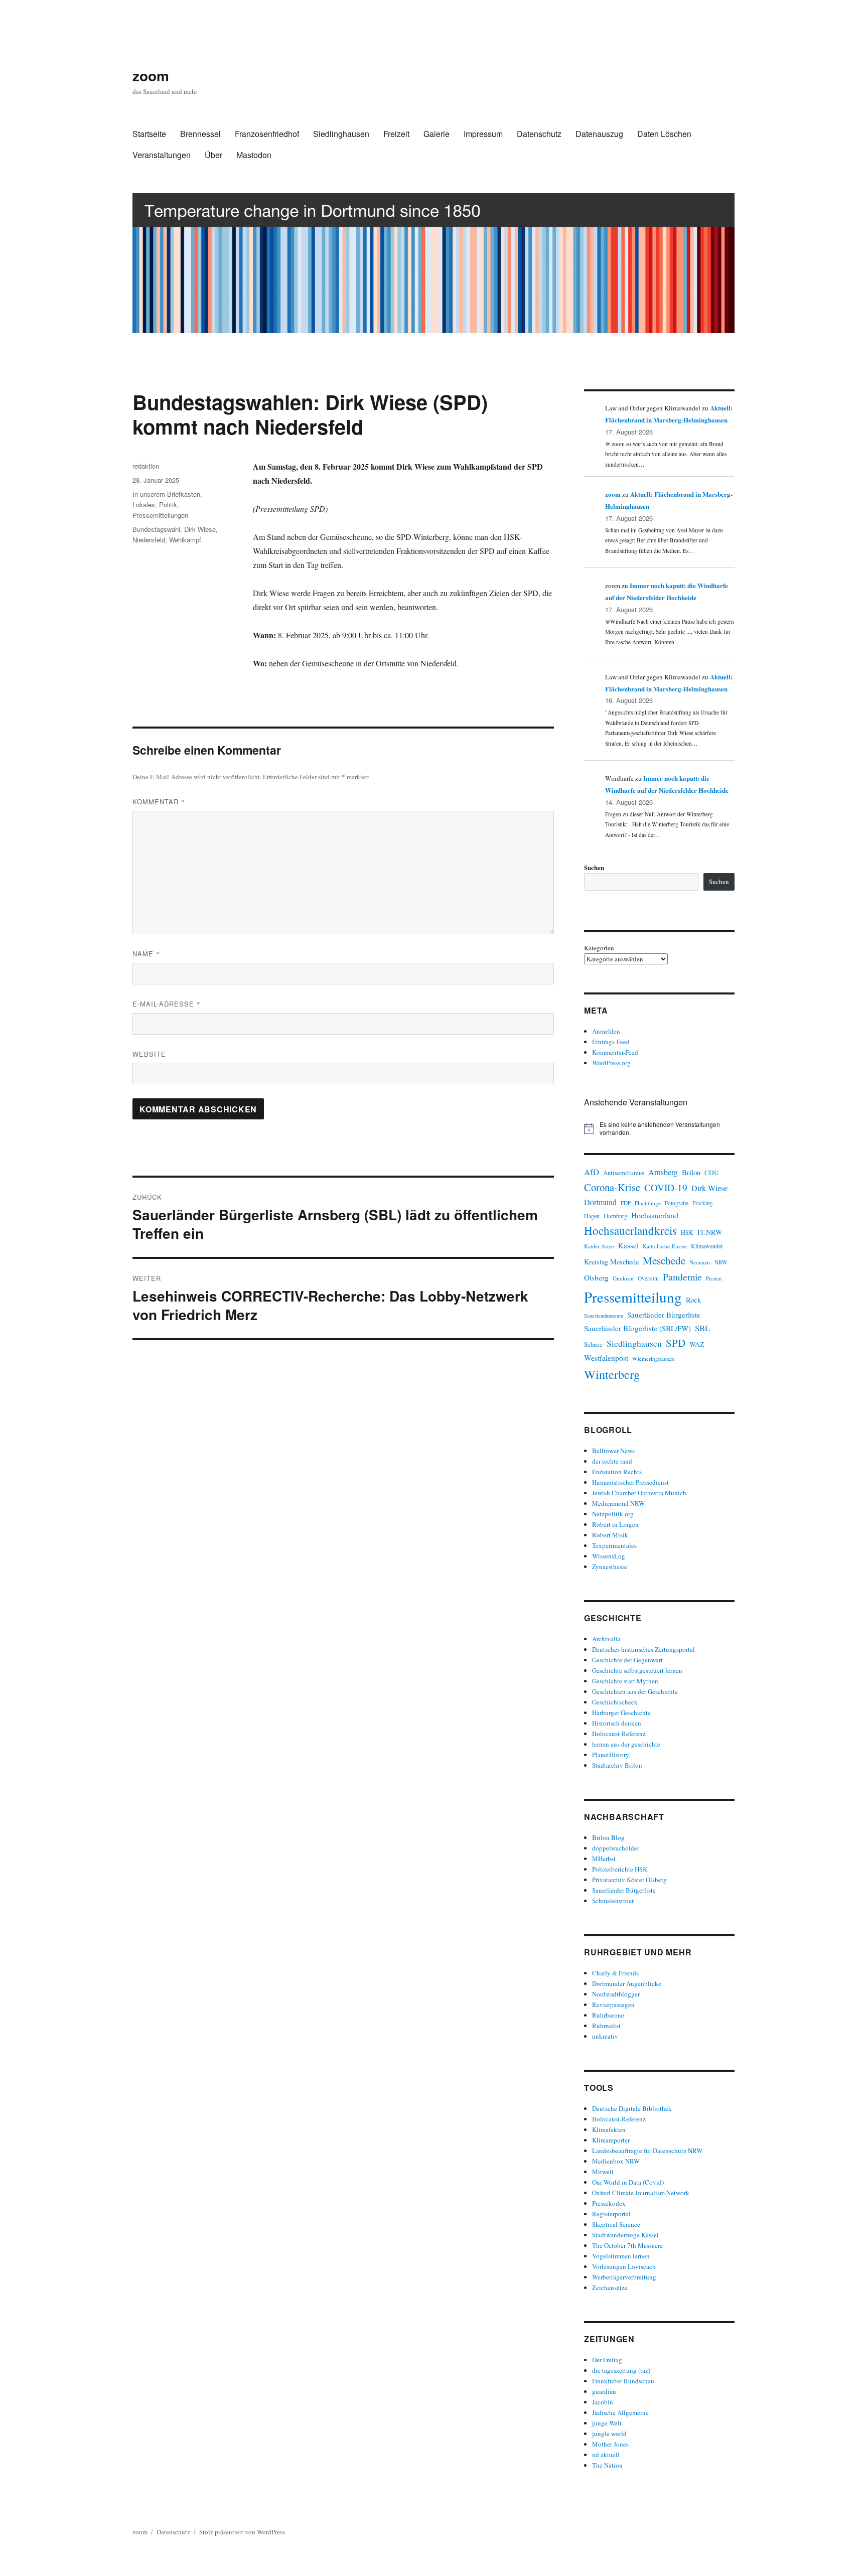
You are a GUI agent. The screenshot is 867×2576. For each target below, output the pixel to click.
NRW (721, 1262)
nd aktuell (606, 2455)
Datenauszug (599, 134)
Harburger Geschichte (621, 1712)
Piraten (714, 1278)
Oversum (648, 1278)
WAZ (697, 1344)
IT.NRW (710, 1232)
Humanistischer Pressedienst (630, 1482)
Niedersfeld (149, 540)
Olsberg (596, 1277)
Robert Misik (610, 1535)
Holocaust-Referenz (619, 1734)
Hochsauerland (655, 1215)
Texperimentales (614, 1545)
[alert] (659, 1129)
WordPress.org (611, 1063)
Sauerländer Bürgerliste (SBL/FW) (637, 1328)
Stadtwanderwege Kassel (625, 2235)
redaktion (146, 466)
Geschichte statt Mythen (625, 1681)
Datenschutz (539, 134)
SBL (702, 1328)
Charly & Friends (615, 1973)
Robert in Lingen (615, 1524)
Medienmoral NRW (618, 1503)
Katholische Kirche (665, 1246)
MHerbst (604, 1858)
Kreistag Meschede (611, 1262)
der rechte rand (612, 1461)
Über (213, 155)
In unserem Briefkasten (166, 494)
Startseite (149, 134)
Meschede (664, 1260)
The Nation (607, 2465)
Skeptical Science (616, 2224)
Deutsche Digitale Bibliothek (632, 2108)
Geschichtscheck (615, 1702)
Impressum (483, 134)
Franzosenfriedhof (267, 134)
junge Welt (607, 2423)
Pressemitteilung (633, 1297)
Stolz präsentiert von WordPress (242, 2532)
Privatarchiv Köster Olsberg (629, 1880)
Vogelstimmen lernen (621, 2256)
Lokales (144, 505)
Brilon (691, 1172)
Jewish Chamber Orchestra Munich (639, 1493)
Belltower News (613, 1451)
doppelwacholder (616, 1848)
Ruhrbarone (608, 2015)
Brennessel (200, 134)
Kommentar (159, 802)
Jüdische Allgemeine (620, 2412)
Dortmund (600, 1202)
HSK (687, 1232)
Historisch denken (617, 1723)
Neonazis (700, 1262)
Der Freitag (607, 2360)
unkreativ (605, 2036)
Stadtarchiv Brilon (617, 1765)
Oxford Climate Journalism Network (641, 2193)
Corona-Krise (612, 1187)
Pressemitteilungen (160, 515)
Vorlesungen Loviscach (624, 2266)
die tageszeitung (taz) (621, 2370)
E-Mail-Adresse (167, 1004)
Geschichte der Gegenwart (627, 1660)
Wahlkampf (185, 540)
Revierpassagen (613, 2005)
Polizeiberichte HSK (620, 1869)
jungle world (609, 2434)
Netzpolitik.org (613, 1514)
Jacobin (603, 2402)
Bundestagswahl (156, 529)
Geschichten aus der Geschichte (635, 1691)
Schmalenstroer (613, 1901)
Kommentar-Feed (615, 1052)
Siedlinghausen (341, 134)
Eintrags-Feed (611, 1042)
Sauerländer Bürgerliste (664, 1315)
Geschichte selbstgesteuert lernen (637, 1670)
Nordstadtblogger (616, 1994)
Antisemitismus (624, 1173)
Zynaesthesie (610, 1566)
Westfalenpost (606, 1358)
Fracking (703, 1203)
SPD (676, 1343)
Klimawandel (707, 1246)
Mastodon (254, 155)
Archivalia (606, 1639)
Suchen (594, 867)
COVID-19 (666, 1187)
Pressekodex (609, 2203)
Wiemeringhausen (653, 1358)
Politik (168, 505)
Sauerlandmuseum (604, 1316)
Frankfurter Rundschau (623, 2381)
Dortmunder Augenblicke (627, 1983)
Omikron (623, 1278)
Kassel (628, 1246)
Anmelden (606, 1031)
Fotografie (677, 1203)
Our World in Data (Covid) (628, 2182)
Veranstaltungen (162, 155)
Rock (693, 1300)
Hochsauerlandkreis (630, 1230)
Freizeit (396, 134)
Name (146, 954)
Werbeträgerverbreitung (624, 2277)
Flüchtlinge (648, 1203)
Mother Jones (610, 2444)
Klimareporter (611, 2140)
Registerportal (611, 2214)
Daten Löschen (664, 134)
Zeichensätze (610, 2287)
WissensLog (609, 1556)
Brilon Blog (608, 1837)
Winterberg (612, 1374)
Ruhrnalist (606, 2026)
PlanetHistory (611, 1755)
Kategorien (599, 948)
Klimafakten (609, 2129)
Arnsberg (663, 1172)
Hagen (592, 1216)
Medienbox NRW (616, 2161)
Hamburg (615, 1216)
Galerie (437, 134)
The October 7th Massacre (627, 2245)
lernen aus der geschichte (626, 1744)
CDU (712, 1173)
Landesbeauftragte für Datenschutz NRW (647, 2151)
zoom (151, 76)
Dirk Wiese (200, 529)
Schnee (593, 1344)
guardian (604, 2391)
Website (149, 1054)
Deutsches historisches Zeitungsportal (643, 1649)
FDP (626, 1203)
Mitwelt (603, 2172)
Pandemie (682, 1277)
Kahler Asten (599, 1246)
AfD (592, 1172)
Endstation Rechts (617, 1472)
